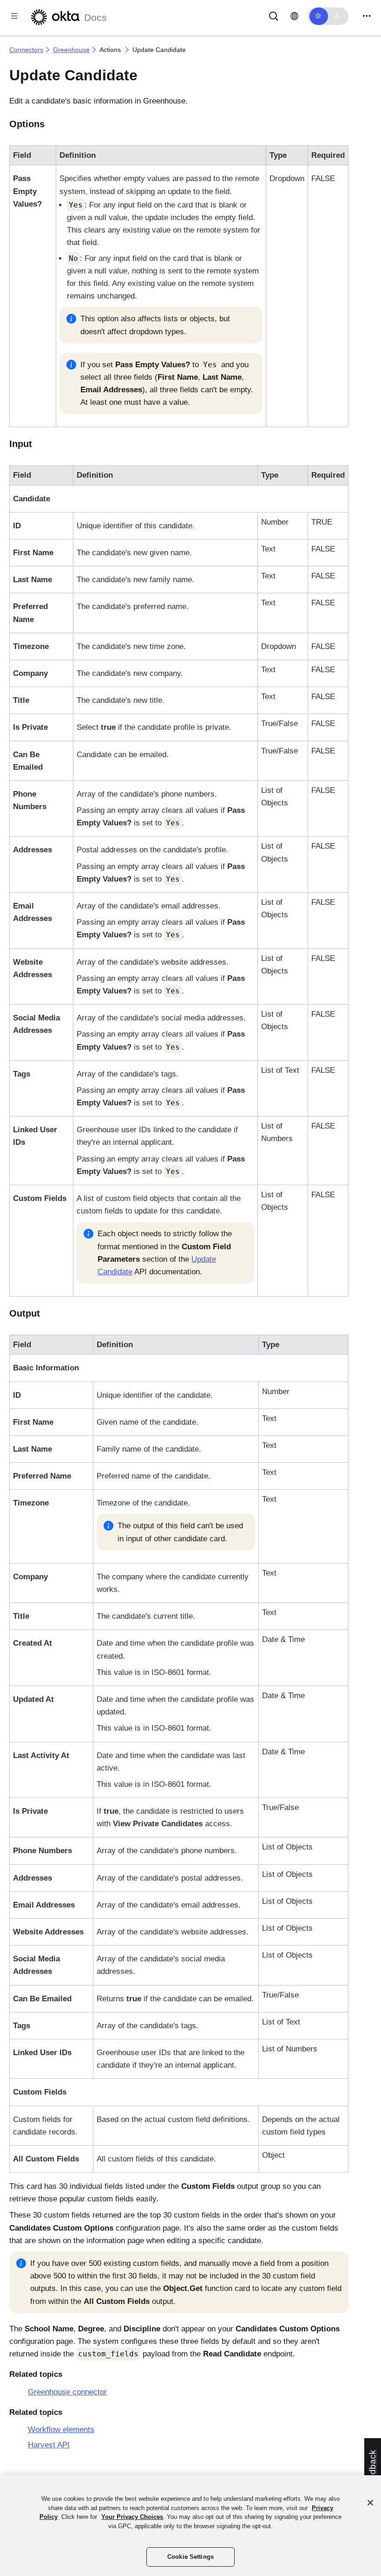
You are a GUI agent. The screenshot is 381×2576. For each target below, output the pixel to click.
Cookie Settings (190, 2557)
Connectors (26, 50)
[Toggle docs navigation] (14, 16)
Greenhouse (71, 50)
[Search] (274, 16)
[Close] (370, 2503)
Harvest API (49, 2445)
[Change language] (294, 16)
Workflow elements (61, 2430)
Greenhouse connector (67, 2392)
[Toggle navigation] (367, 16)
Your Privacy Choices (132, 2517)
